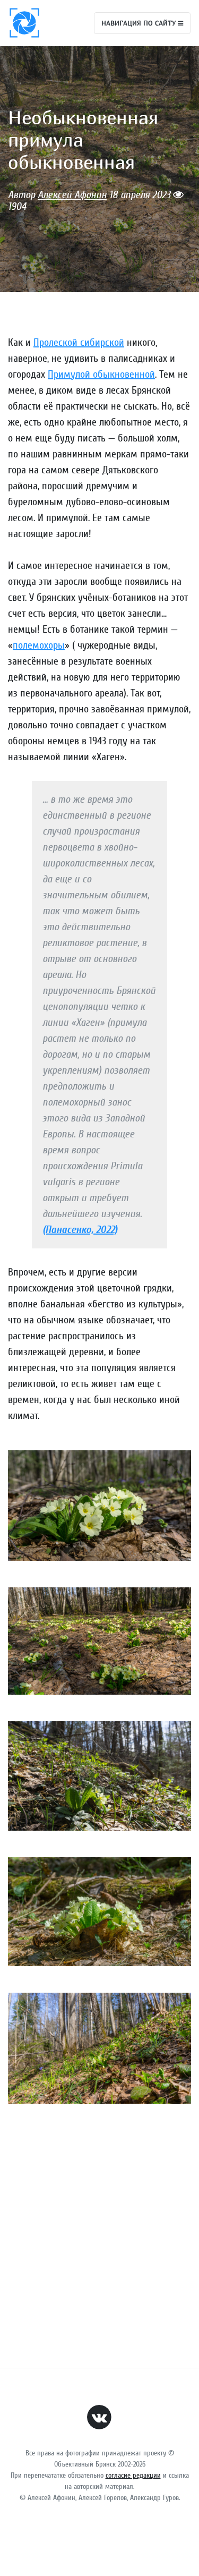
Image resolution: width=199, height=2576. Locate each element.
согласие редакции (133, 2475)
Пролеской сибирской (79, 342)
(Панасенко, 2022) (80, 1230)
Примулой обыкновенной (101, 374)
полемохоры (39, 645)
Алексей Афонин (72, 195)
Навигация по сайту (140, 23)
